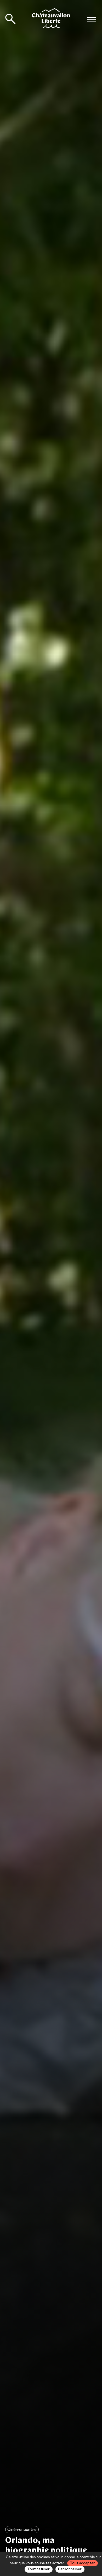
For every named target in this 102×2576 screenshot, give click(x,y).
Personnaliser (70, 2569)
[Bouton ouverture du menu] (92, 20)
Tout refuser (39, 2569)
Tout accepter (83, 2563)
